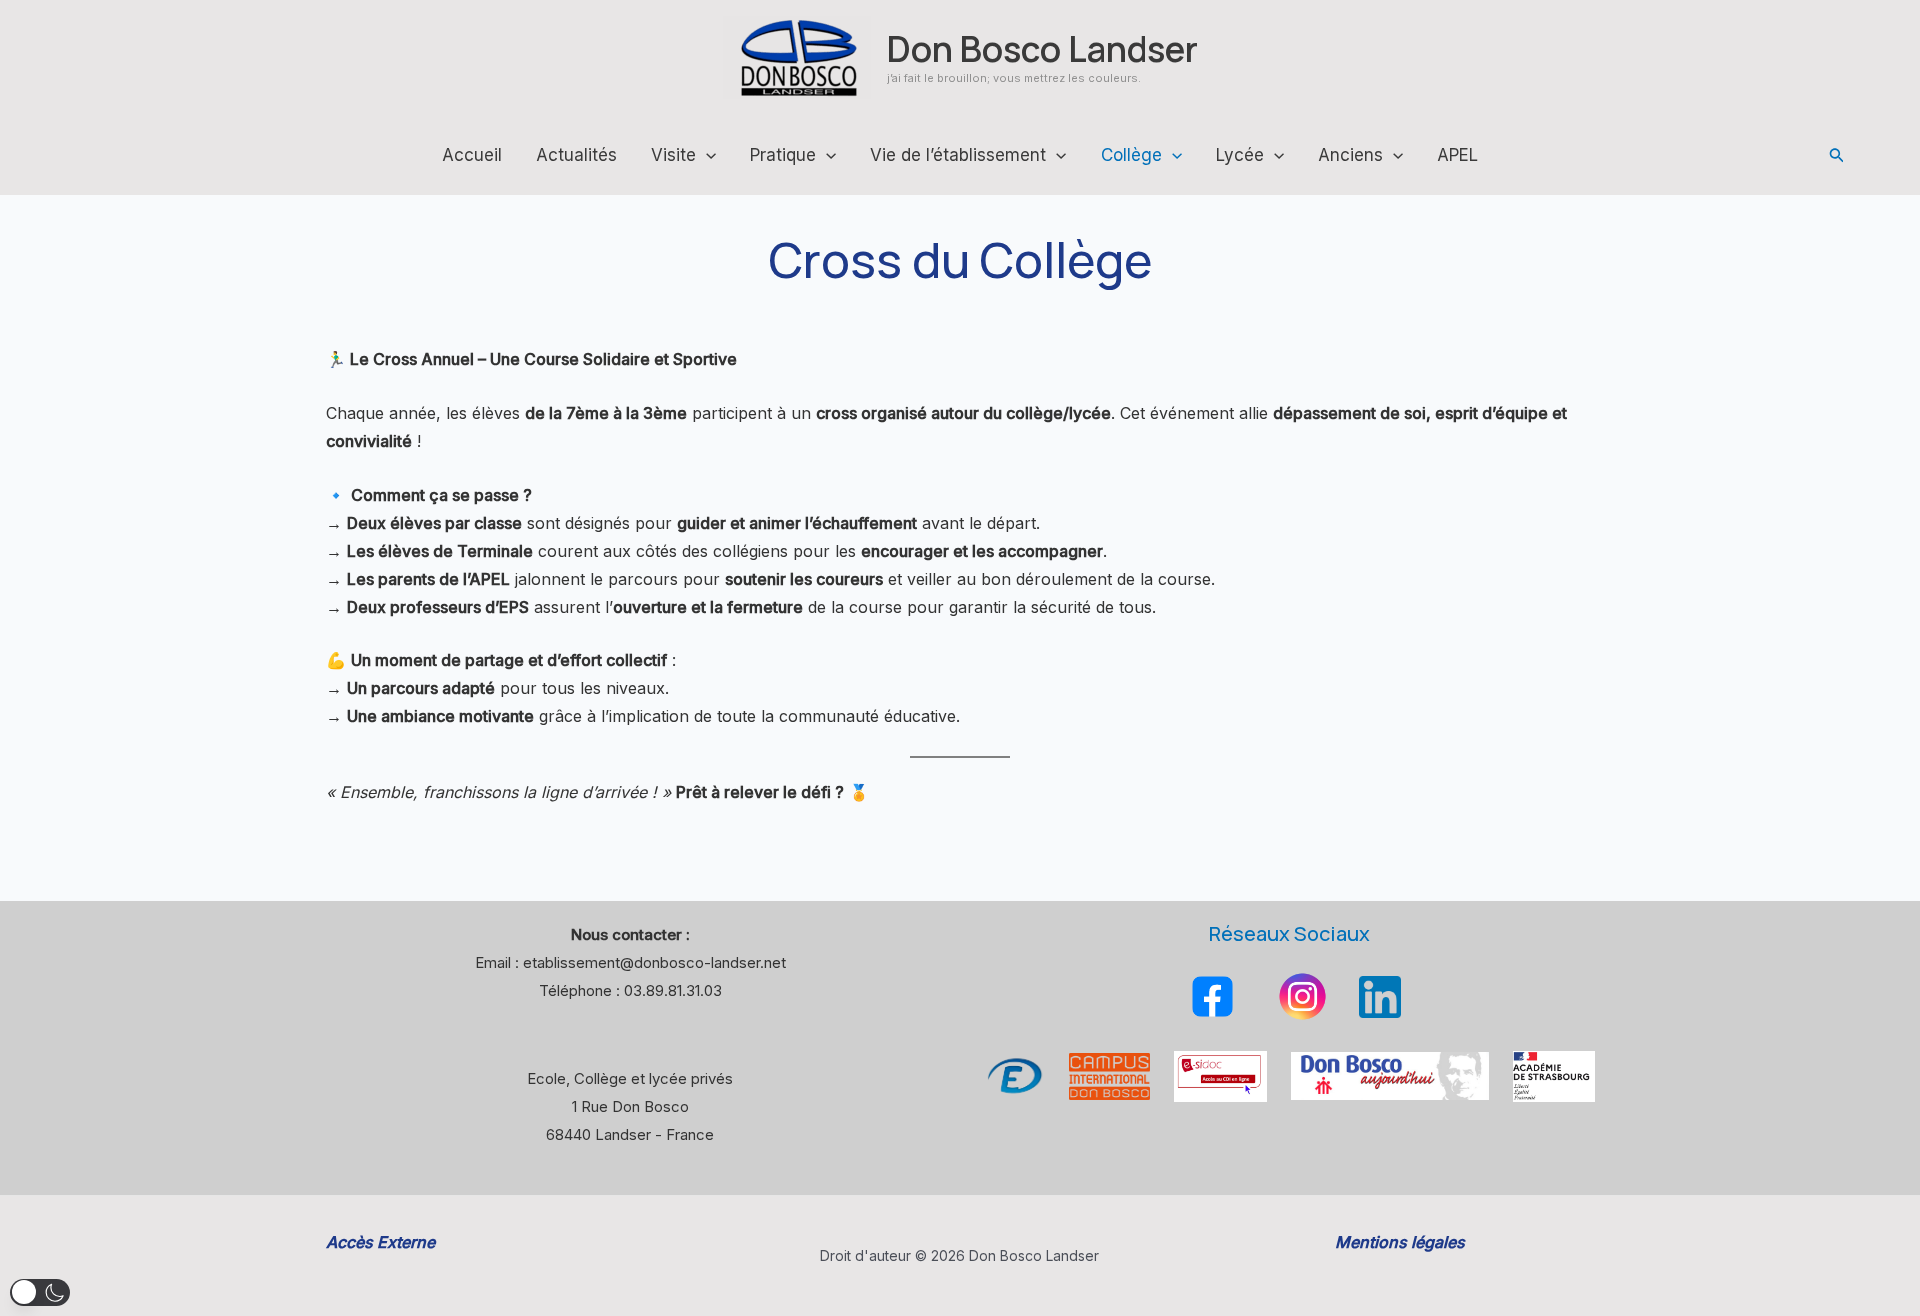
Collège (1131, 155)
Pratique (783, 155)
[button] (1837, 155)
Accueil (472, 155)
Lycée (1240, 155)
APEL (1457, 155)
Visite (673, 155)
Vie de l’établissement (958, 155)
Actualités (576, 155)
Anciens (1350, 155)
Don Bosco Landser (1042, 49)
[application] (706, 155)
